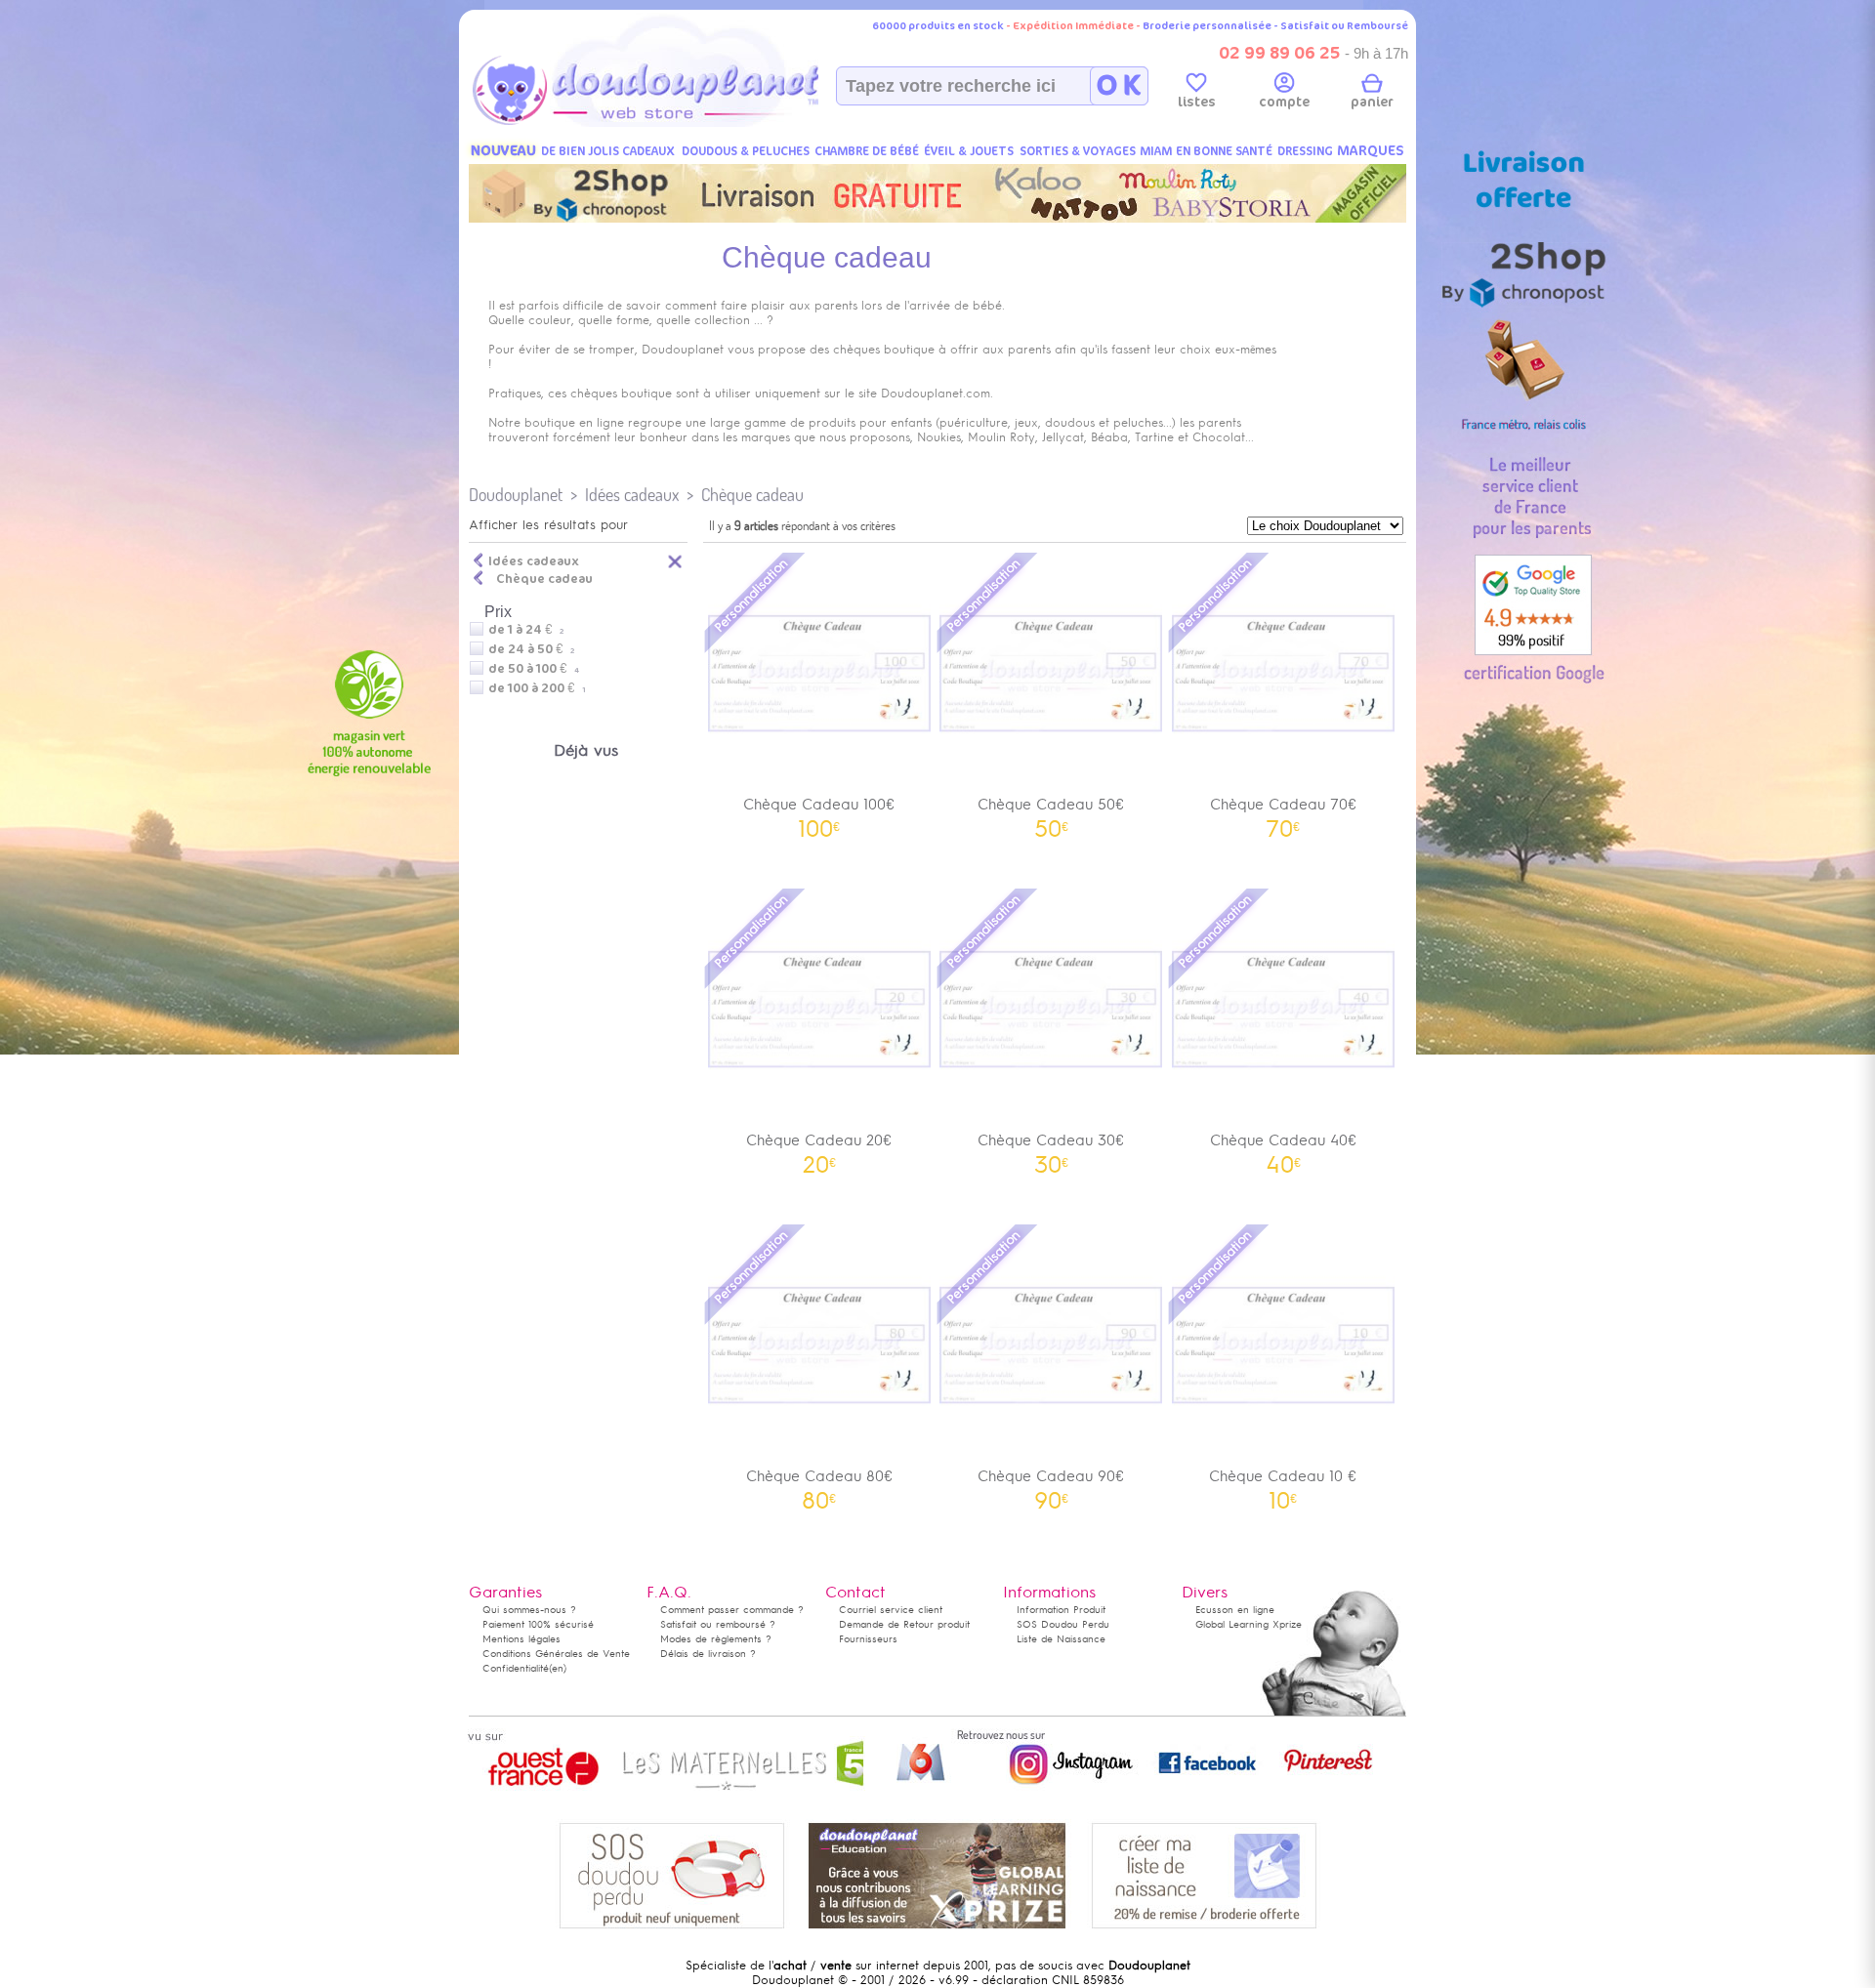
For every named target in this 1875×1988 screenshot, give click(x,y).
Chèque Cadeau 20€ (819, 1147)
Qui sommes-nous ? (529, 1610)
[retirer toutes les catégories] (676, 560)
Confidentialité (516, 1668)
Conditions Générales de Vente (556, 1654)
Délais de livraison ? (708, 1654)
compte (1284, 102)
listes (1197, 102)
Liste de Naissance (1061, 1639)
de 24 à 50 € (531, 649)
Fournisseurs (868, 1639)
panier (1372, 102)
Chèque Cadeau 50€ (1051, 811)
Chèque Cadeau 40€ (1283, 1147)
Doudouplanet (516, 495)
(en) (558, 1668)
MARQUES (1371, 151)
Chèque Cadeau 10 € (1283, 1483)
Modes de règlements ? (716, 1639)
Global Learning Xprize (1249, 1624)
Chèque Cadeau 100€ (819, 811)
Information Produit (1061, 1610)
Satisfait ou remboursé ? (718, 1624)
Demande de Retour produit (904, 1624)
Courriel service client (891, 1610)
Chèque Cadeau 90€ (1051, 1483)
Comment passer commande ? (732, 1610)
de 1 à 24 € (526, 630)
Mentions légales (521, 1639)
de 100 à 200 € (537, 688)
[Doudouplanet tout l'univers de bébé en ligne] (684, 123)
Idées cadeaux (632, 495)
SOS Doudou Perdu (1063, 1624)
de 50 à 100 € (534, 669)
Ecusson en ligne (1235, 1610)
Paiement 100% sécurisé (538, 1624)
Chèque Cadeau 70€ (1283, 811)
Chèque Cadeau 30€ (1051, 1147)
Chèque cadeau (752, 495)
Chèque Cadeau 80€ (819, 1483)
